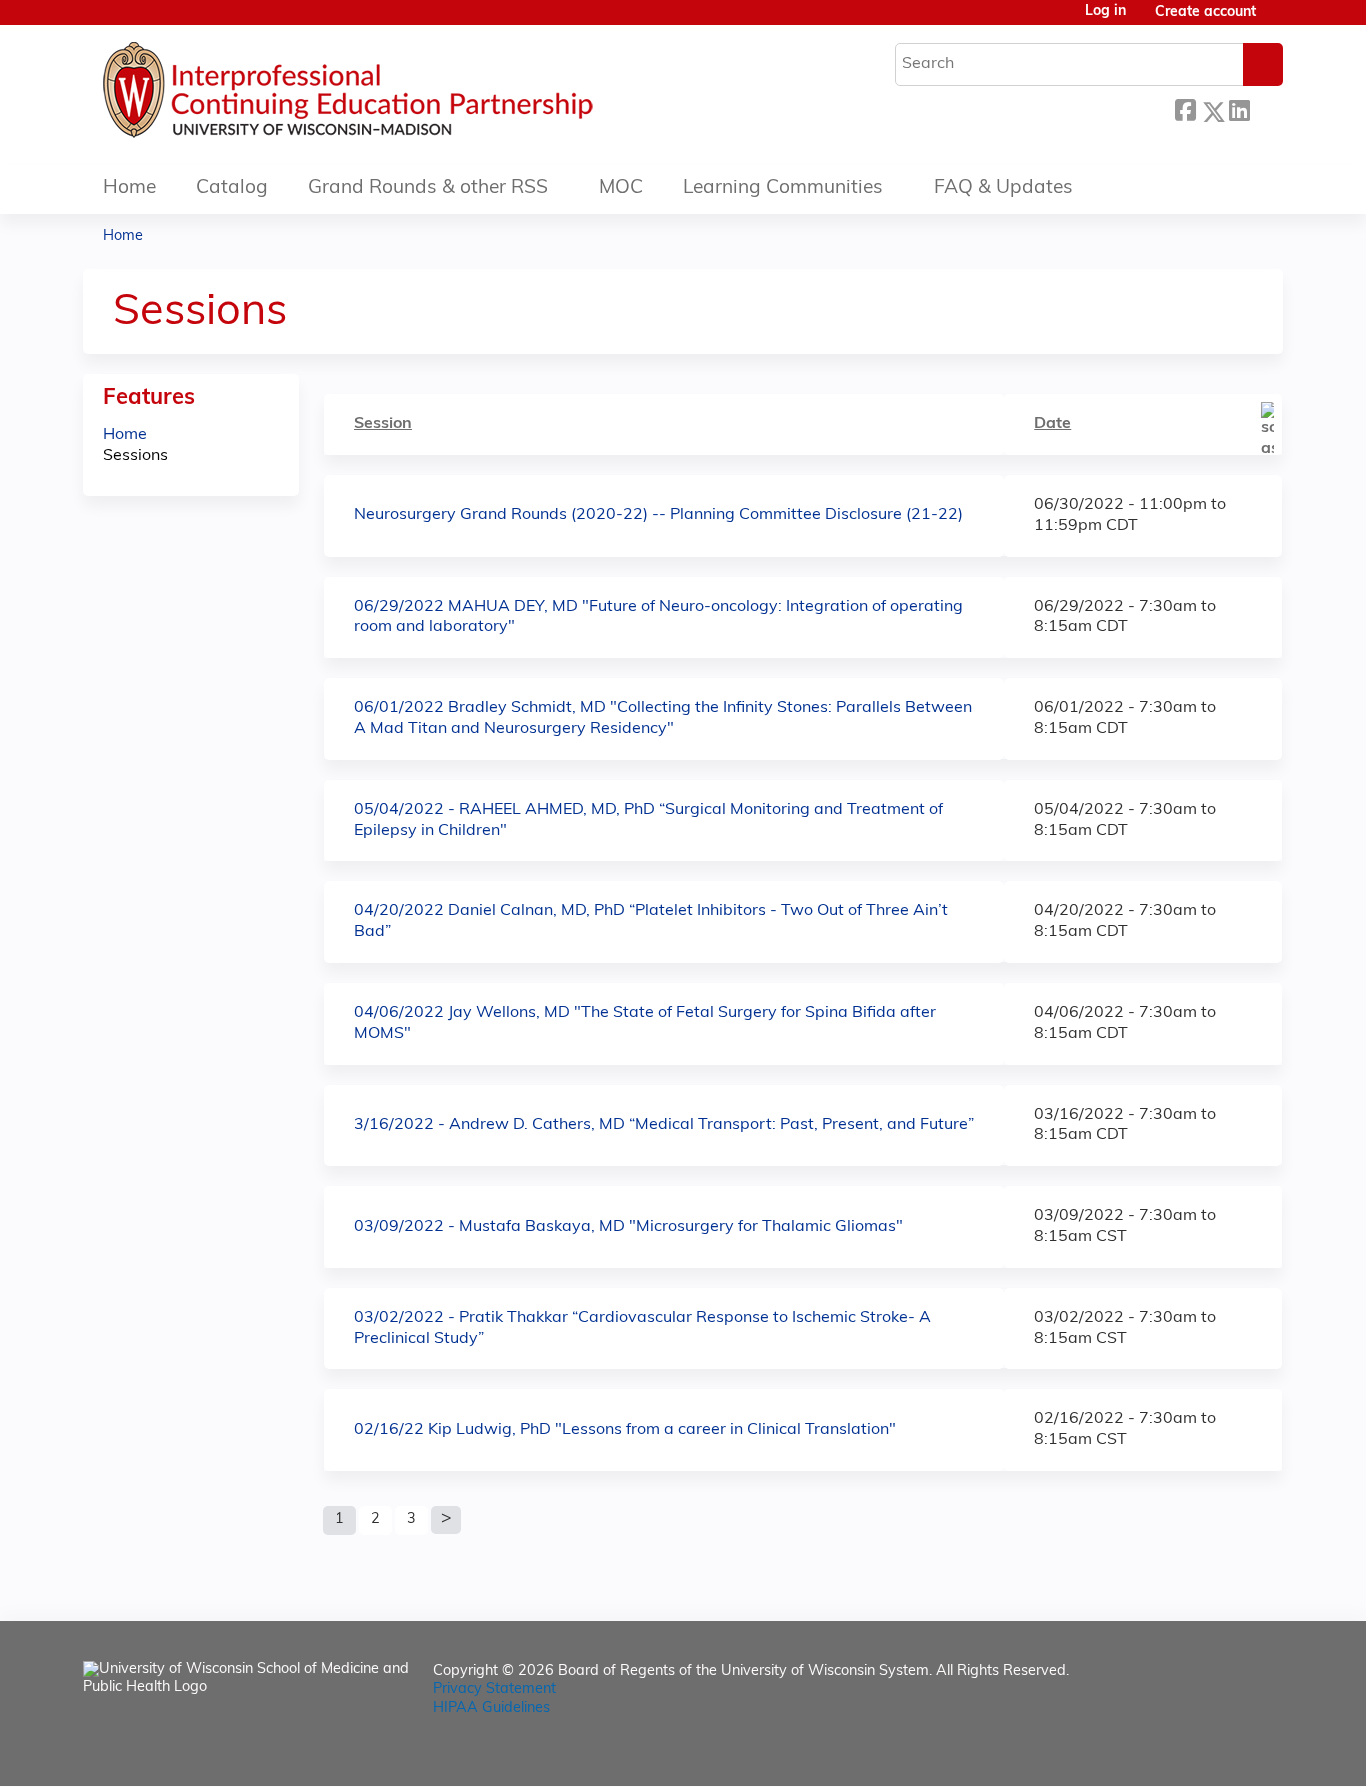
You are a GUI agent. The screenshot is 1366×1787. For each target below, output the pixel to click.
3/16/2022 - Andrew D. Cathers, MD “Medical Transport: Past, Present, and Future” (664, 1125)
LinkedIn (1239, 108)
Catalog (232, 188)
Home (129, 188)
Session (383, 424)
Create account (1205, 12)
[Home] (408, 95)
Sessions (135, 456)
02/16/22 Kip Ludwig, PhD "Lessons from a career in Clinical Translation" (625, 1430)
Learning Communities (783, 188)
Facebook (1185, 108)
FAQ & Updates (1003, 188)
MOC (621, 188)
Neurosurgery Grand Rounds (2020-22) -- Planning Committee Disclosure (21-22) (658, 515)
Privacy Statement (494, 1689)
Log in (1105, 12)
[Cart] (1277, 20)
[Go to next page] (446, 1520)
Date (1052, 424)
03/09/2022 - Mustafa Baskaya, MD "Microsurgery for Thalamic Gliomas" (628, 1227)
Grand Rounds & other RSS (428, 188)
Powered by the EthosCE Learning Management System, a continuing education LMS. (1212, 1753)
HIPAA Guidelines (491, 1708)
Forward (1266, 108)
